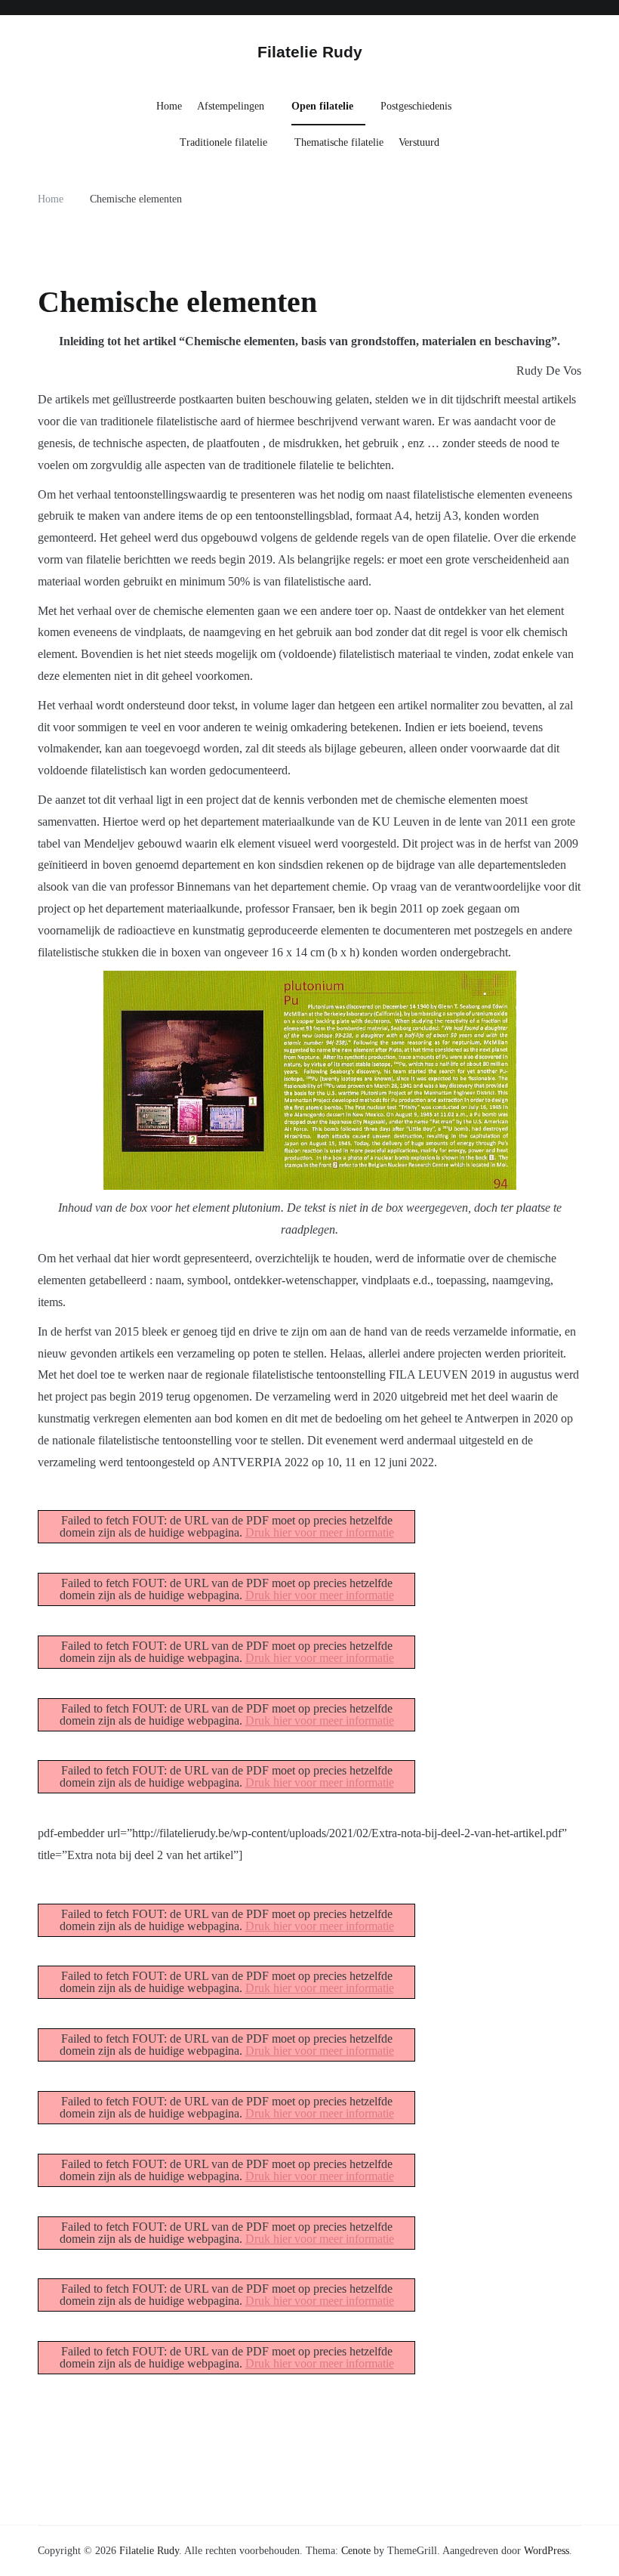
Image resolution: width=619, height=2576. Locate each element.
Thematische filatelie (339, 142)
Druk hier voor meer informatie (320, 1532)
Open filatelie (322, 106)
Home (169, 106)
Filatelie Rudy (310, 52)
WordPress (547, 2551)
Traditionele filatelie (223, 142)
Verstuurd (419, 142)
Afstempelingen (231, 106)
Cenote (356, 2551)
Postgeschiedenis (416, 106)
